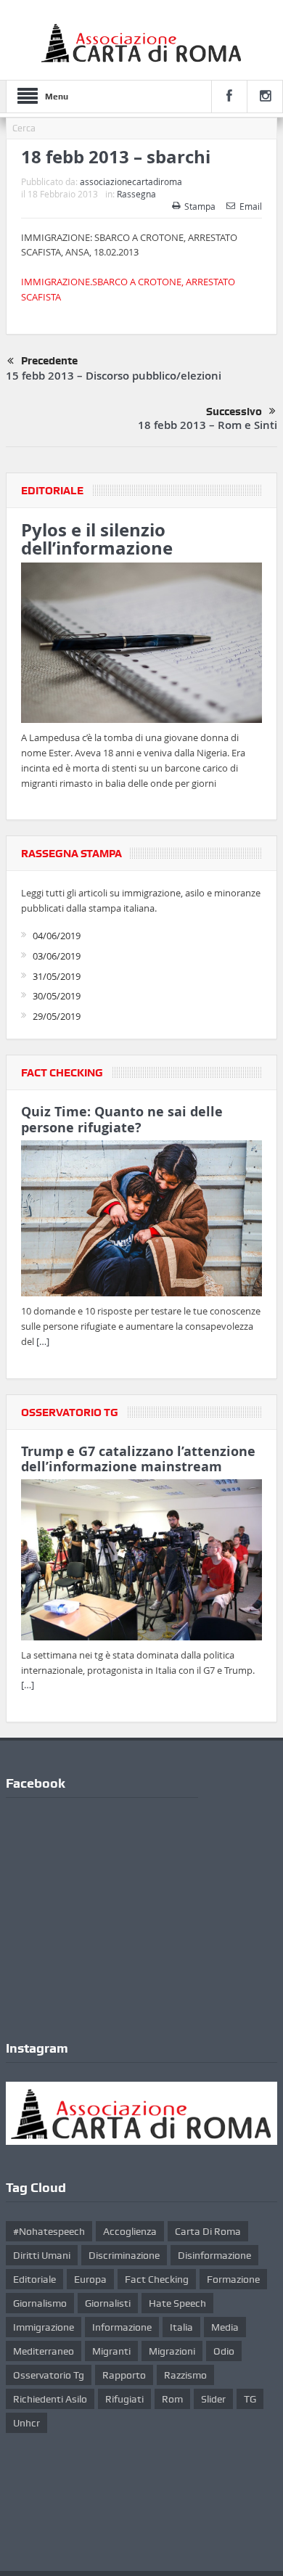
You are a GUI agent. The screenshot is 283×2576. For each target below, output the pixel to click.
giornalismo (40, 2303)
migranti (111, 2351)
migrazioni (172, 2351)
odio (224, 2351)
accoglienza (130, 2231)
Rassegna (136, 194)
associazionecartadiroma (131, 181)
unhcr (26, 2423)
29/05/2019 (57, 1016)
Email (251, 206)
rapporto (124, 2375)
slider (213, 2399)
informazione (122, 2327)
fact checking (157, 2279)
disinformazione (214, 2255)
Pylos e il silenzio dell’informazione (97, 539)
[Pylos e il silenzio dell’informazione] (141, 645)
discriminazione (124, 2255)
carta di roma (208, 2231)
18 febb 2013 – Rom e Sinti (208, 425)
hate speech (177, 2303)
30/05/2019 (57, 996)
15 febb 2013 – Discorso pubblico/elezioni (114, 376)
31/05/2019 (57, 976)
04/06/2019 (57, 936)
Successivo (234, 412)
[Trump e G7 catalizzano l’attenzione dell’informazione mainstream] (141, 1562)
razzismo (185, 2375)
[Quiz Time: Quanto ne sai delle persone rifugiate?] (141, 1221)
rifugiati (124, 2399)
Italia (181, 2327)
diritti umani (42, 2255)
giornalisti (108, 2303)
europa (90, 2279)
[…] (43, 1341)
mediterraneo (44, 2351)
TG (250, 2399)
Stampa (200, 206)
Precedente (49, 361)
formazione (233, 2279)
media (225, 2327)
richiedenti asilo (50, 2399)
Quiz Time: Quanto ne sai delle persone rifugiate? (122, 1120)
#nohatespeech (49, 2231)
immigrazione (44, 2327)
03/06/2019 (57, 956)
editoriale (34, 2279)
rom (172, 2399)
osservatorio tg (49, 2375)
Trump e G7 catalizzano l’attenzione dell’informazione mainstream (138, 1459)
